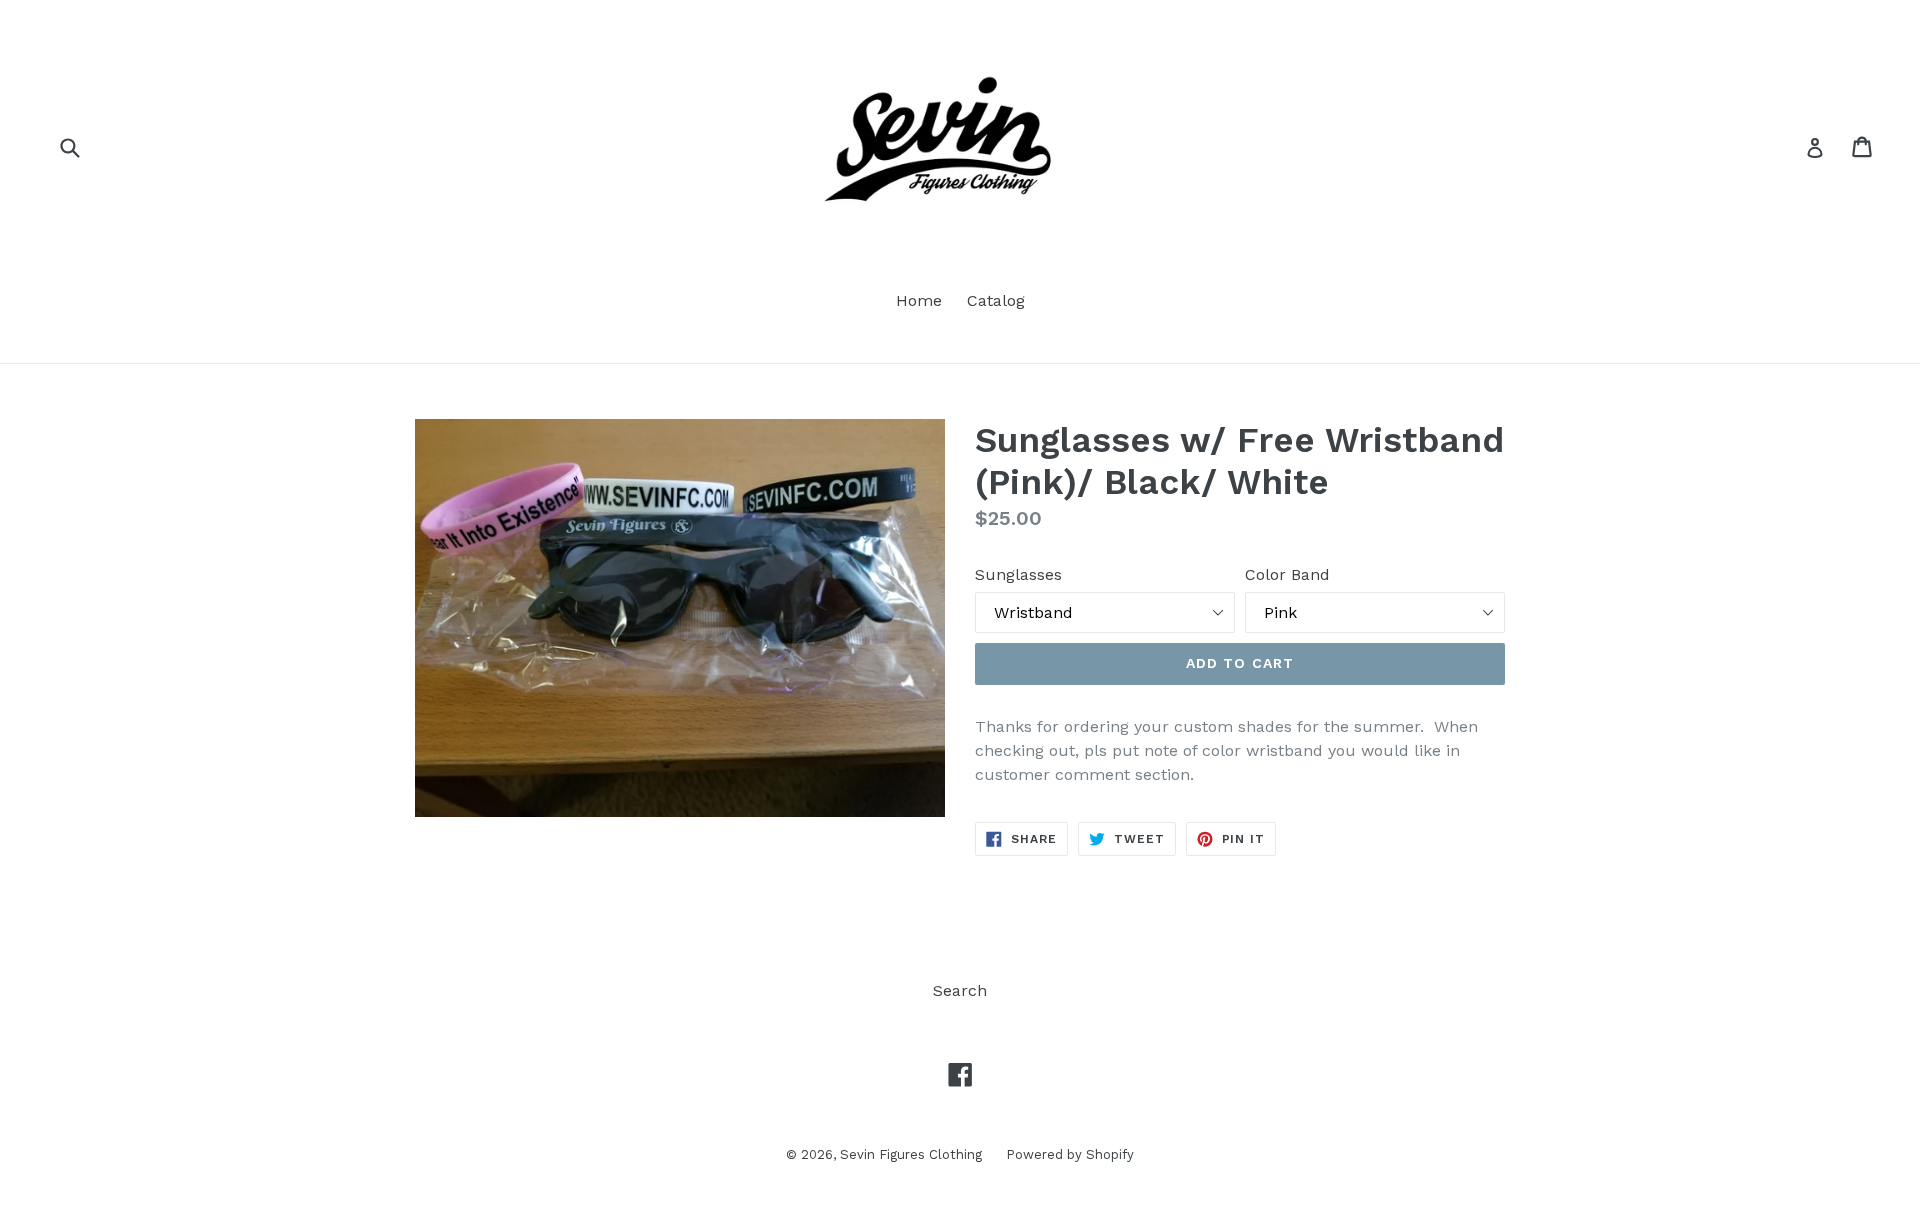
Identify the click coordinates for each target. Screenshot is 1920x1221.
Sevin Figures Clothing (913, 1154)
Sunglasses (1018, 574)
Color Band (1287, 574)
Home (919, 300)
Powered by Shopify (1070, 1154)
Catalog (996, 300)
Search (960, 990)
